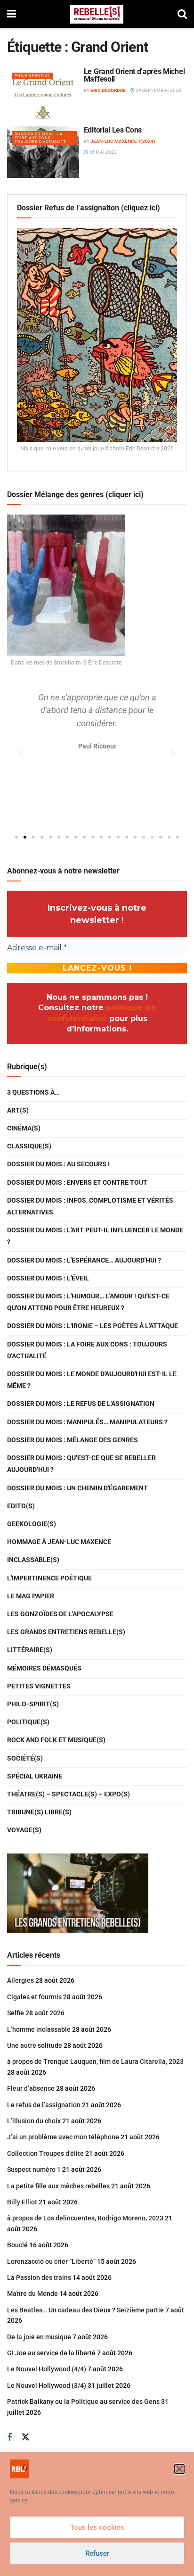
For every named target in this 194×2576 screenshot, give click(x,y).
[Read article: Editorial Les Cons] (43, 152)
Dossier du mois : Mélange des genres (73, 1440)
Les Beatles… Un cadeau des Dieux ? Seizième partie (85, 2310)
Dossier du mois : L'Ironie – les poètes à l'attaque (93, 1326)
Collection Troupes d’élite (45, 2153)
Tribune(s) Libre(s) (39, 1812)
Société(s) (25, 1758)
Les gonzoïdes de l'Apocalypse (60, 1614)
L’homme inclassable (39, 2029)
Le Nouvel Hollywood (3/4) (47, 2385)
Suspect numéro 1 (34, 2169)
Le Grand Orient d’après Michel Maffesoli (134, 75)
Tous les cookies (97, 2527)
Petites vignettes (39, 1686)
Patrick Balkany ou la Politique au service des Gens (83, 2401)
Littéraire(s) (30, 1650)
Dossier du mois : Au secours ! (58, 1164)
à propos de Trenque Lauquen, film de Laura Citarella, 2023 (95, 2061)
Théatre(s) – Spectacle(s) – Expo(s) (69, 1794)
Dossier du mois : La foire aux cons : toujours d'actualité (40, 138)
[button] (179, 2469)
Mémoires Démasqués (44, 1668)
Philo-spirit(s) (32, 76)
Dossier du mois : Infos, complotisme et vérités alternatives (90, 1206)
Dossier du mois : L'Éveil (48, 1278)
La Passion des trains (39, 2277)
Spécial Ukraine (35, 1776)
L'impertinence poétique (49, 1578)
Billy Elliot (22, 2202)
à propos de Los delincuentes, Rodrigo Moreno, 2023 (85, 2218)
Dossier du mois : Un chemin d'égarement (77, 1488)
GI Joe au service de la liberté (51, 2353)
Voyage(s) (24, 1830)
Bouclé (17, 2245)
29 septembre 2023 (158, 90)
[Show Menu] (12, 14)
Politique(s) (28, 1722)
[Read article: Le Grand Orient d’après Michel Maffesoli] (43, 94)
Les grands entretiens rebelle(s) (66, 1632)
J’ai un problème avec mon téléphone (63, 2137)
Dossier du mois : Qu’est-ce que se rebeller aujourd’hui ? (81, 1464)
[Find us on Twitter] (25, 2437)
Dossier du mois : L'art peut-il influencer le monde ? (95, 1236)
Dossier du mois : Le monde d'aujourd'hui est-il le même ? (92, 1380)
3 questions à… (33, 1092)
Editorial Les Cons (113, 130)
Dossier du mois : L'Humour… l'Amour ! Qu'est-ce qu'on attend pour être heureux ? (88, 1302)
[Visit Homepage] (97, 14)
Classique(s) (29, 1146)
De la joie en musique (39, 2337)
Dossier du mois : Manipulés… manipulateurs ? (87, 1422)
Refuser (97, 2553)
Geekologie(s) (32, 1524)
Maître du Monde (32, 2293)
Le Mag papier (31, 1596)
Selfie (16, 2013)
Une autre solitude (35, 2045)
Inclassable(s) (33, 1560)
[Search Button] (182, 14)
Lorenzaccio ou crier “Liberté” (51, 2261)
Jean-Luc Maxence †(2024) (123, 141)
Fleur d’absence (31, 2088)
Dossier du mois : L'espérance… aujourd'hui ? (84, 1260)
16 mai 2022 (102, 152)
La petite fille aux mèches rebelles (58, 2186)
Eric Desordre (108, 90)
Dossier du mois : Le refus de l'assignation (81, 1404)
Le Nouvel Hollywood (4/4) (47, 2369)
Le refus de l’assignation (44, 2105)
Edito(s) (21, 1506)
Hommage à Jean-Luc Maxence (59, 1542)
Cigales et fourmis (34, 1997)
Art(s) (18, 1110)
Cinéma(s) (24, 1128)
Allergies (20, 1980)
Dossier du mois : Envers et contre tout (77, 1182)
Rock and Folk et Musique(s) (56, 1740)
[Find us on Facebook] (9, 2438)
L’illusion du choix (34, 2121)
